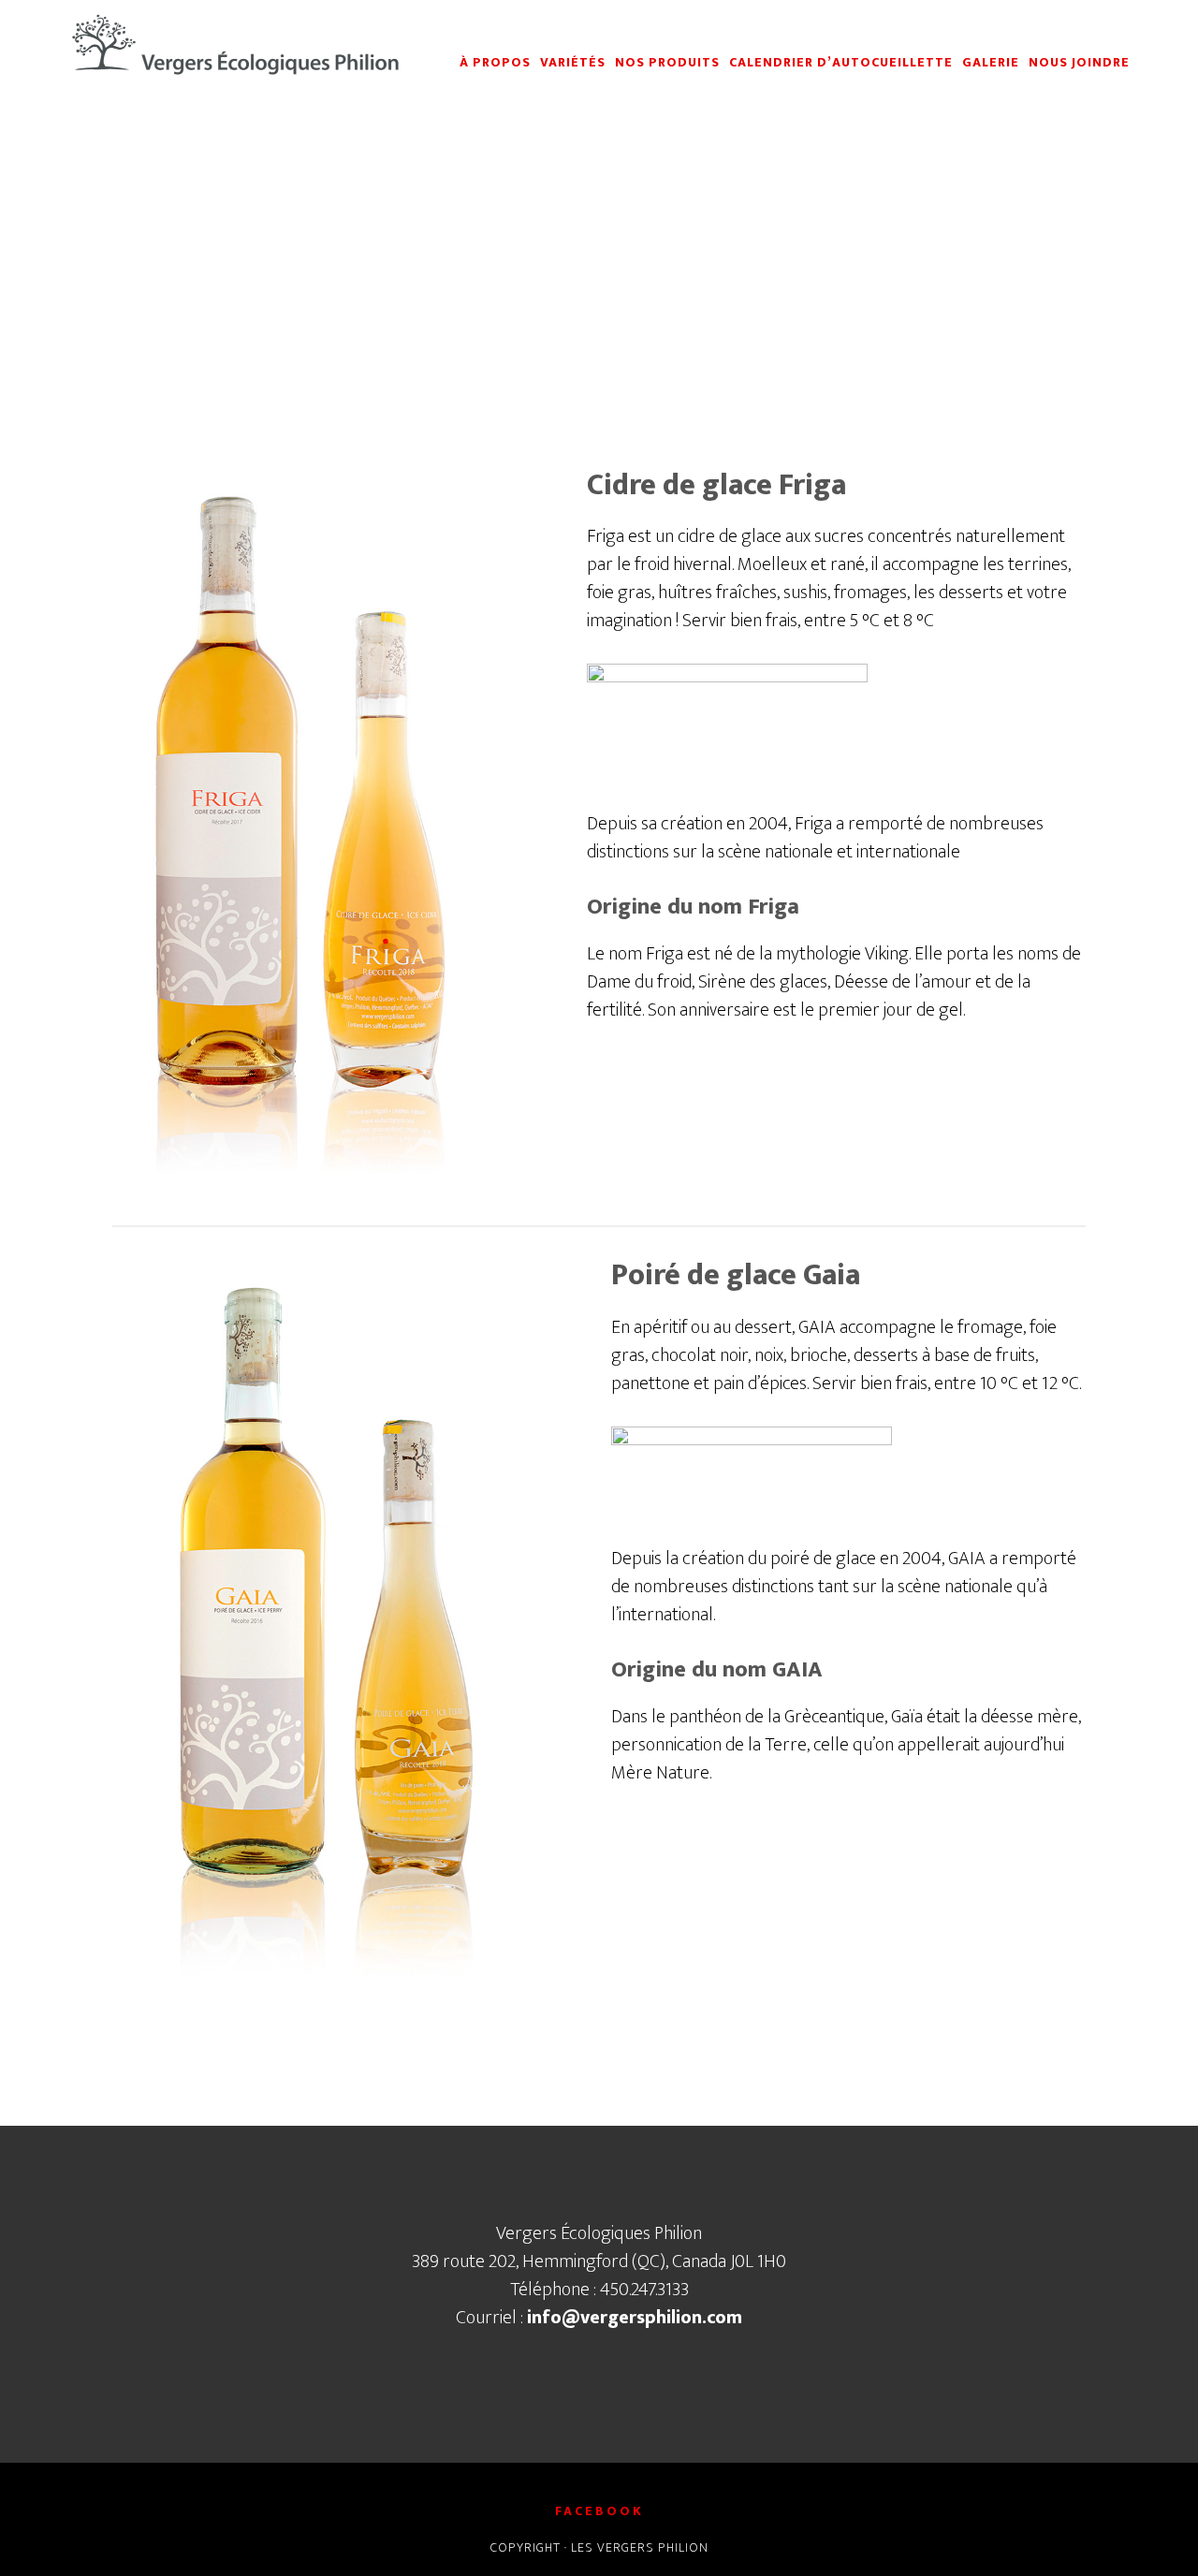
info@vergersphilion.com (635, 2318)
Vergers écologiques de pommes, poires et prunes (234, 45)
